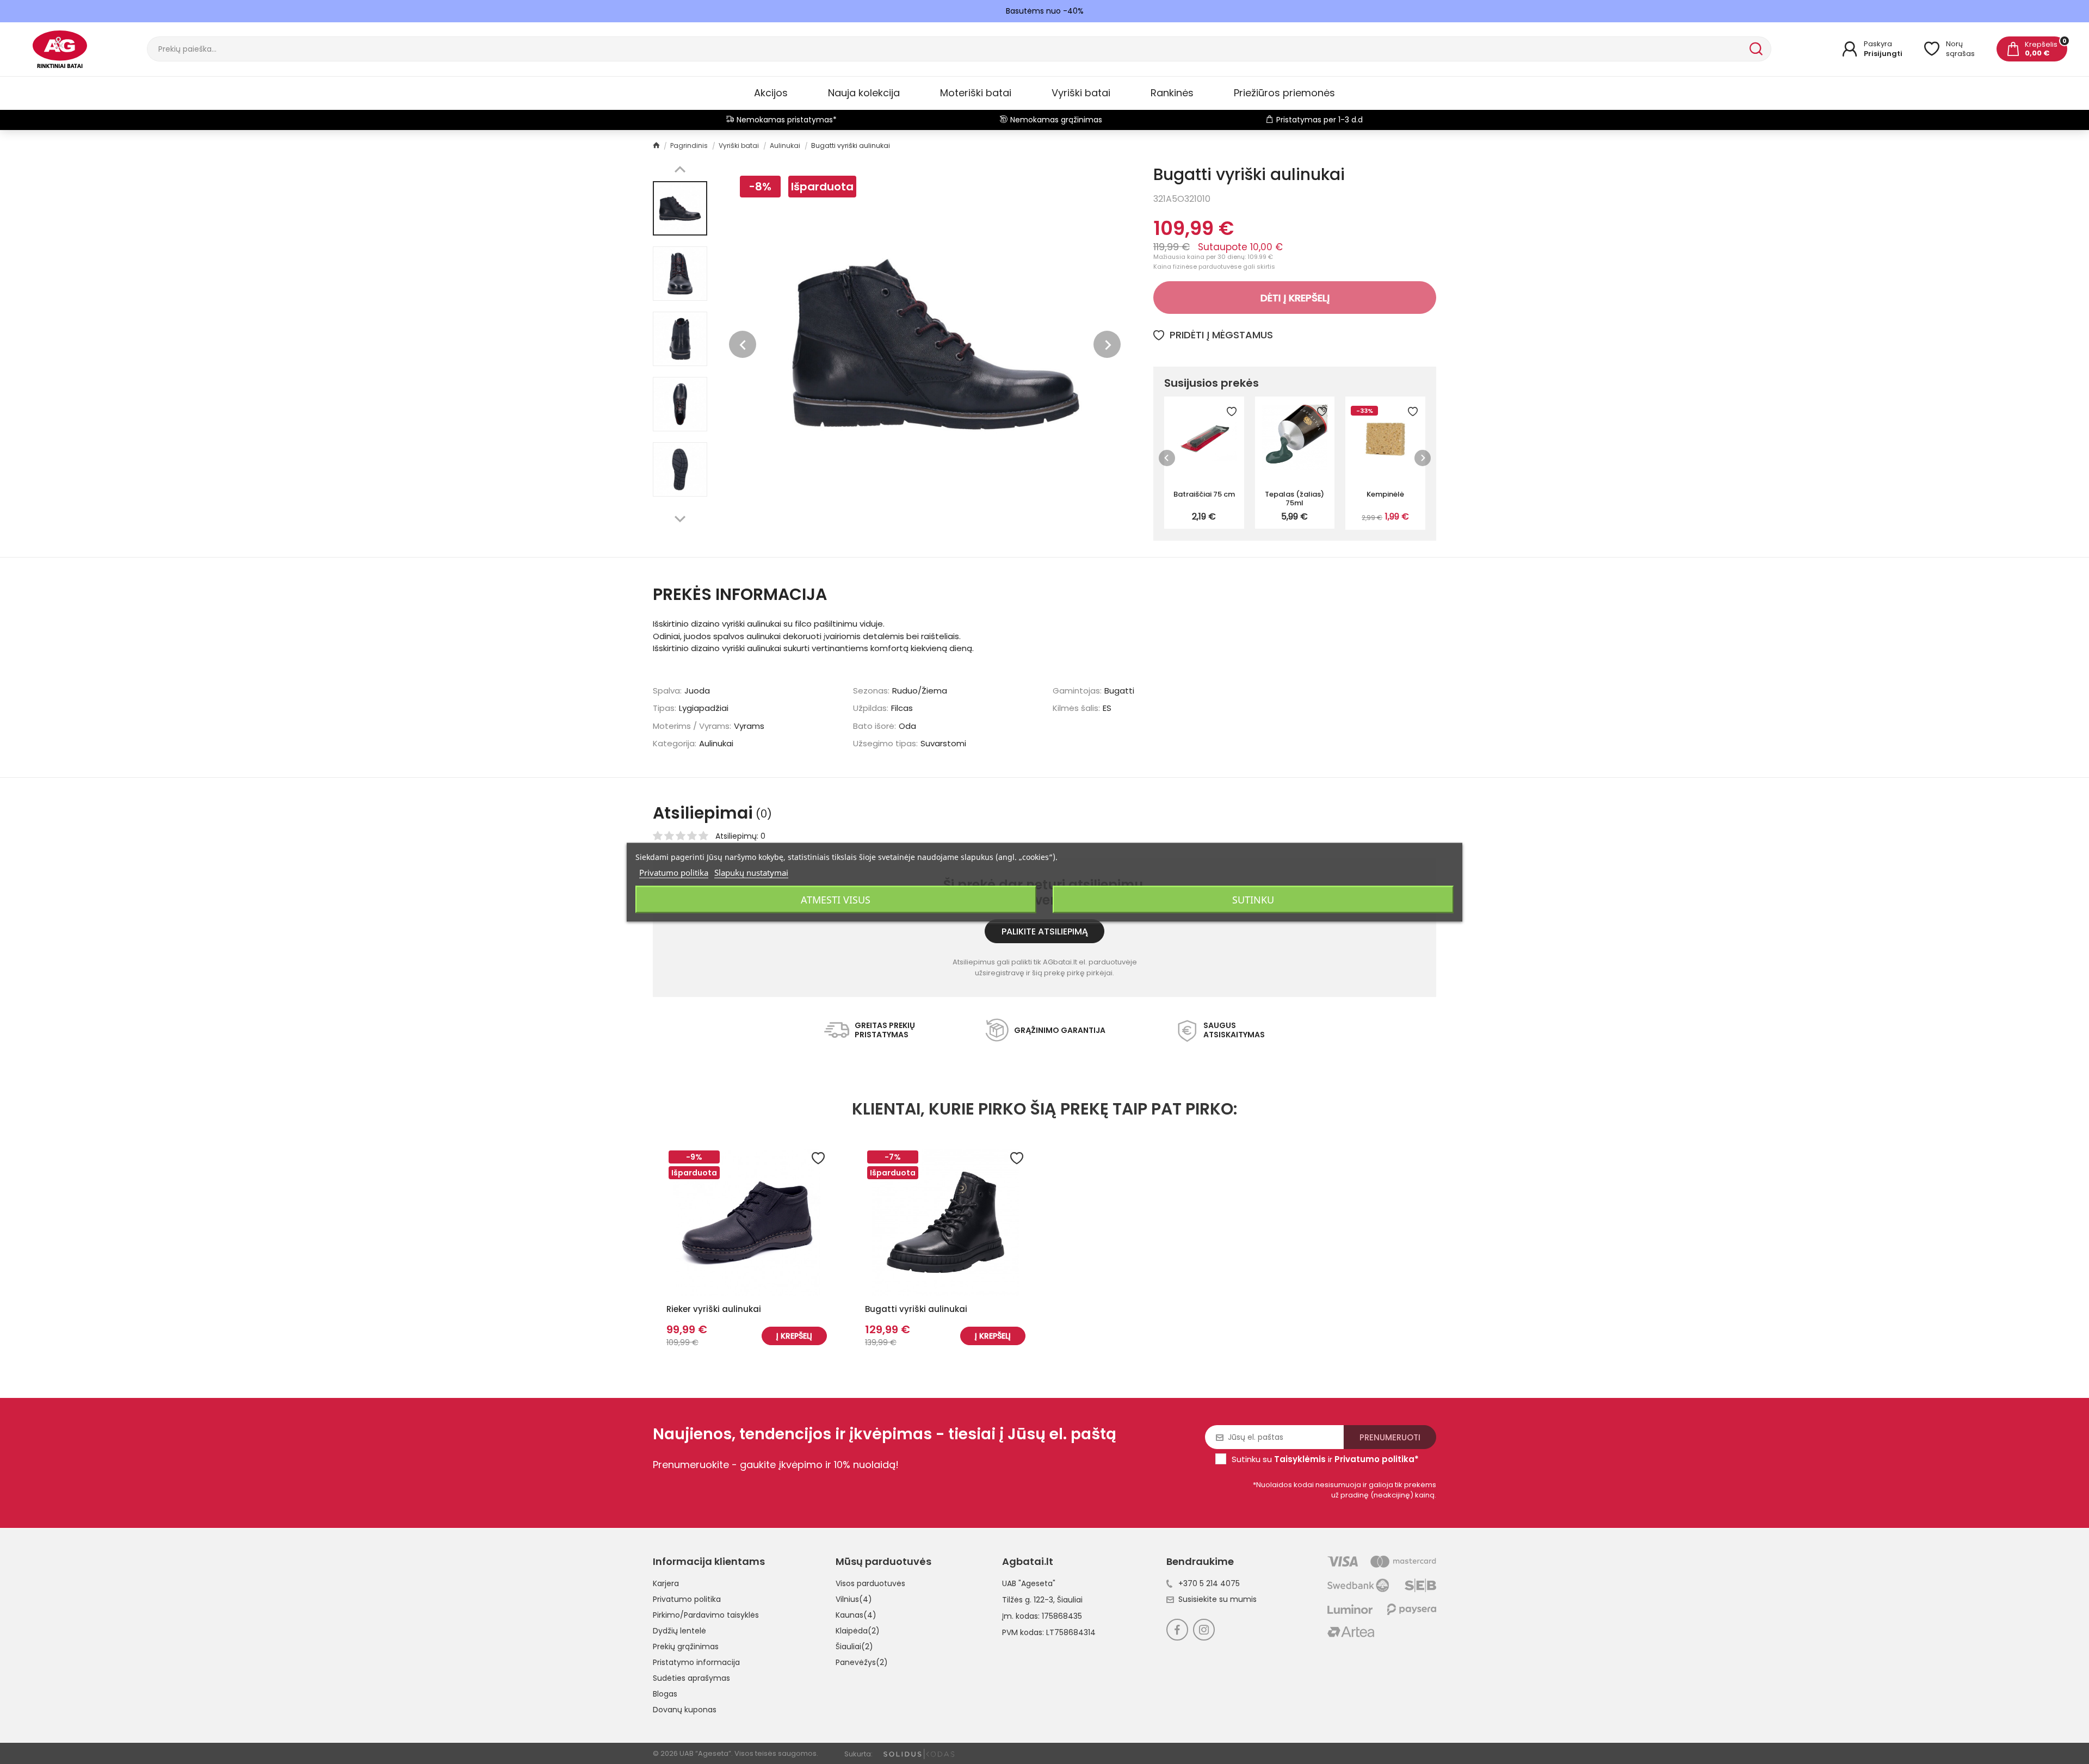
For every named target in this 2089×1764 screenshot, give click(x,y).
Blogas (665, 1694)
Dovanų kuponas (685, 1710)
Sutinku (1253, 899)
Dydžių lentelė (679, 1631)
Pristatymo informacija (696, 1662)
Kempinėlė (1385, 494)
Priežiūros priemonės (1284, 93)
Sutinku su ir (1325, 1459)
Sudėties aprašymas (691, 1678)
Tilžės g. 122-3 (1028, 1600)
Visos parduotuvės (870, 1583)
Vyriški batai (1081, 93)
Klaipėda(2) (858, 1631)
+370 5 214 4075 (1209, 1583)
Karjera (666, 1583)
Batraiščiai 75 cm (1204, 494)
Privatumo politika (687, 1599)
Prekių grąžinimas (686, 1647)
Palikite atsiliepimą (1045, 931)
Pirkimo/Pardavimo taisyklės (706, 1615)
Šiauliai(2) (854, 1647)
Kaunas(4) (856, 1615)
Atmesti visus (836, 899)
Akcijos (771, 93)
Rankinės (1172, 93)
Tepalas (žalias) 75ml (1294, 498)
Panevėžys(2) (862, 1662)
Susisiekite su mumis (1217, 1599)
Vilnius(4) (854, 1599)
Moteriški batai (976, 93)
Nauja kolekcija (864, 93)
